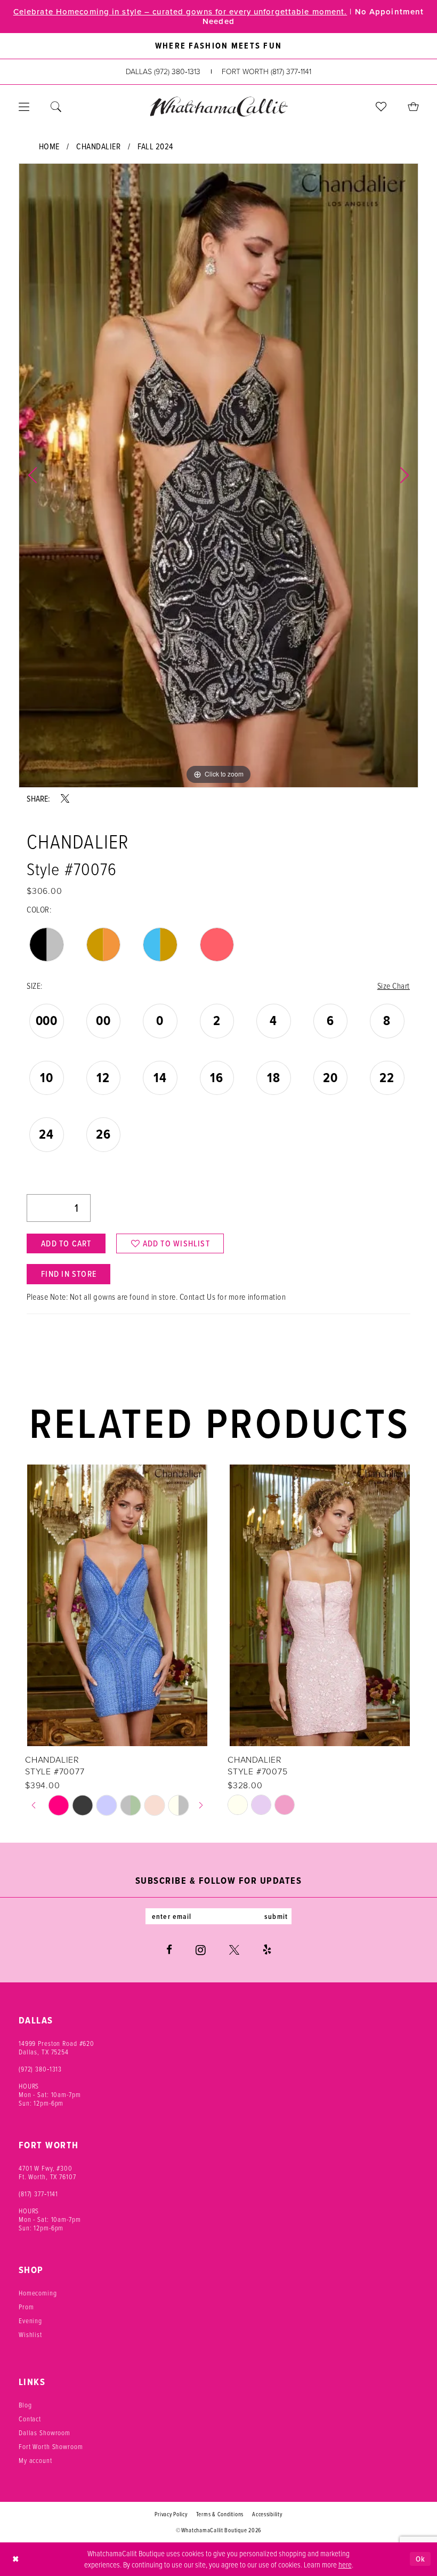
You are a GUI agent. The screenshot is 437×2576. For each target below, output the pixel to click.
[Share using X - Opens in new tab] (65, 798)
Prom (26, 2307)
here (345, 2564)
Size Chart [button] (394, 986)
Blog (25, 2405)
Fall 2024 (155, 146)
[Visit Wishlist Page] (381, 107)
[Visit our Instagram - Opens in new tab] (201, 1950)
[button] (24, 107)
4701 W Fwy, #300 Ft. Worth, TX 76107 (47, 2172)
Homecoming (38, 2293)
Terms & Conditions (220, 2514)
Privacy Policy (171, 2514)
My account (35, 2460)
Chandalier (98, 146)
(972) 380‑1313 (40, 2069)
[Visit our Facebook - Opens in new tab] (169, 1950)
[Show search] (56, 107)
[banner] (218, 106)
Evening (30, 2321)
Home (49, 146)
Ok (420, 2559)
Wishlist (30, 2334)
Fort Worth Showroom (51, 2446)
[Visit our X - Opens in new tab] (234, 1950)
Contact (30, 2419)
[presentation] (117, 1605)
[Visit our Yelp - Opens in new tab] (267, 1950)
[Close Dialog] (16, 2559)
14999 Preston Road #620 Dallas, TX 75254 (56, 2047)
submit (276, 1916)
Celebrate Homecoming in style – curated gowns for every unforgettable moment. (180, 12)
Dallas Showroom (44, 2433)
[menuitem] (24, 107)
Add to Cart (66, 1243)
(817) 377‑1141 (38, 2194)
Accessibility (267, 2514)
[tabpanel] (218, 475)
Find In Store (69, 1274)
